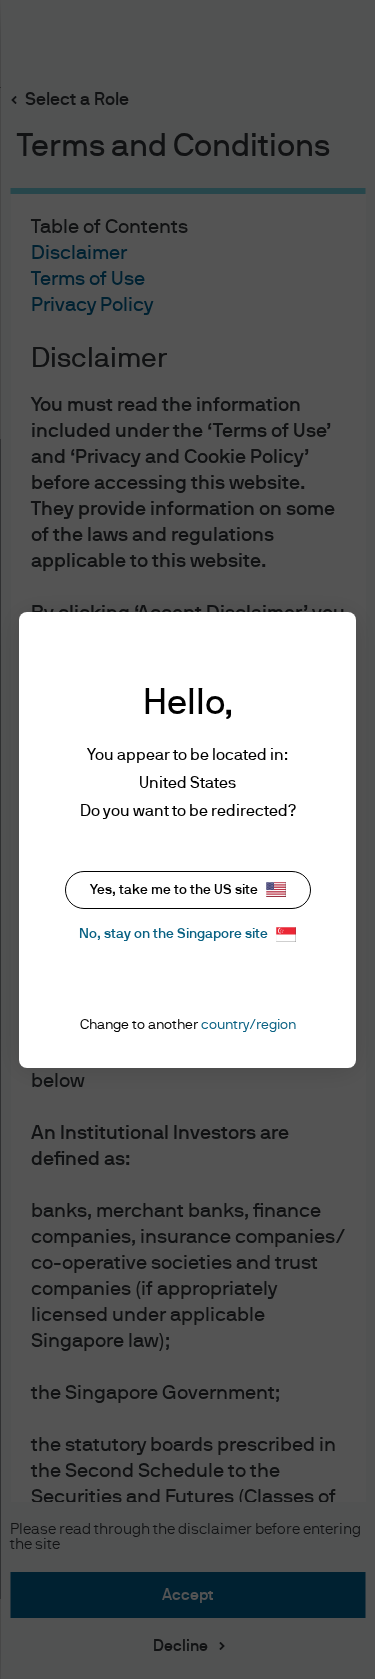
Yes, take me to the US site (174, 890)
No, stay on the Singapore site (173, 934)
